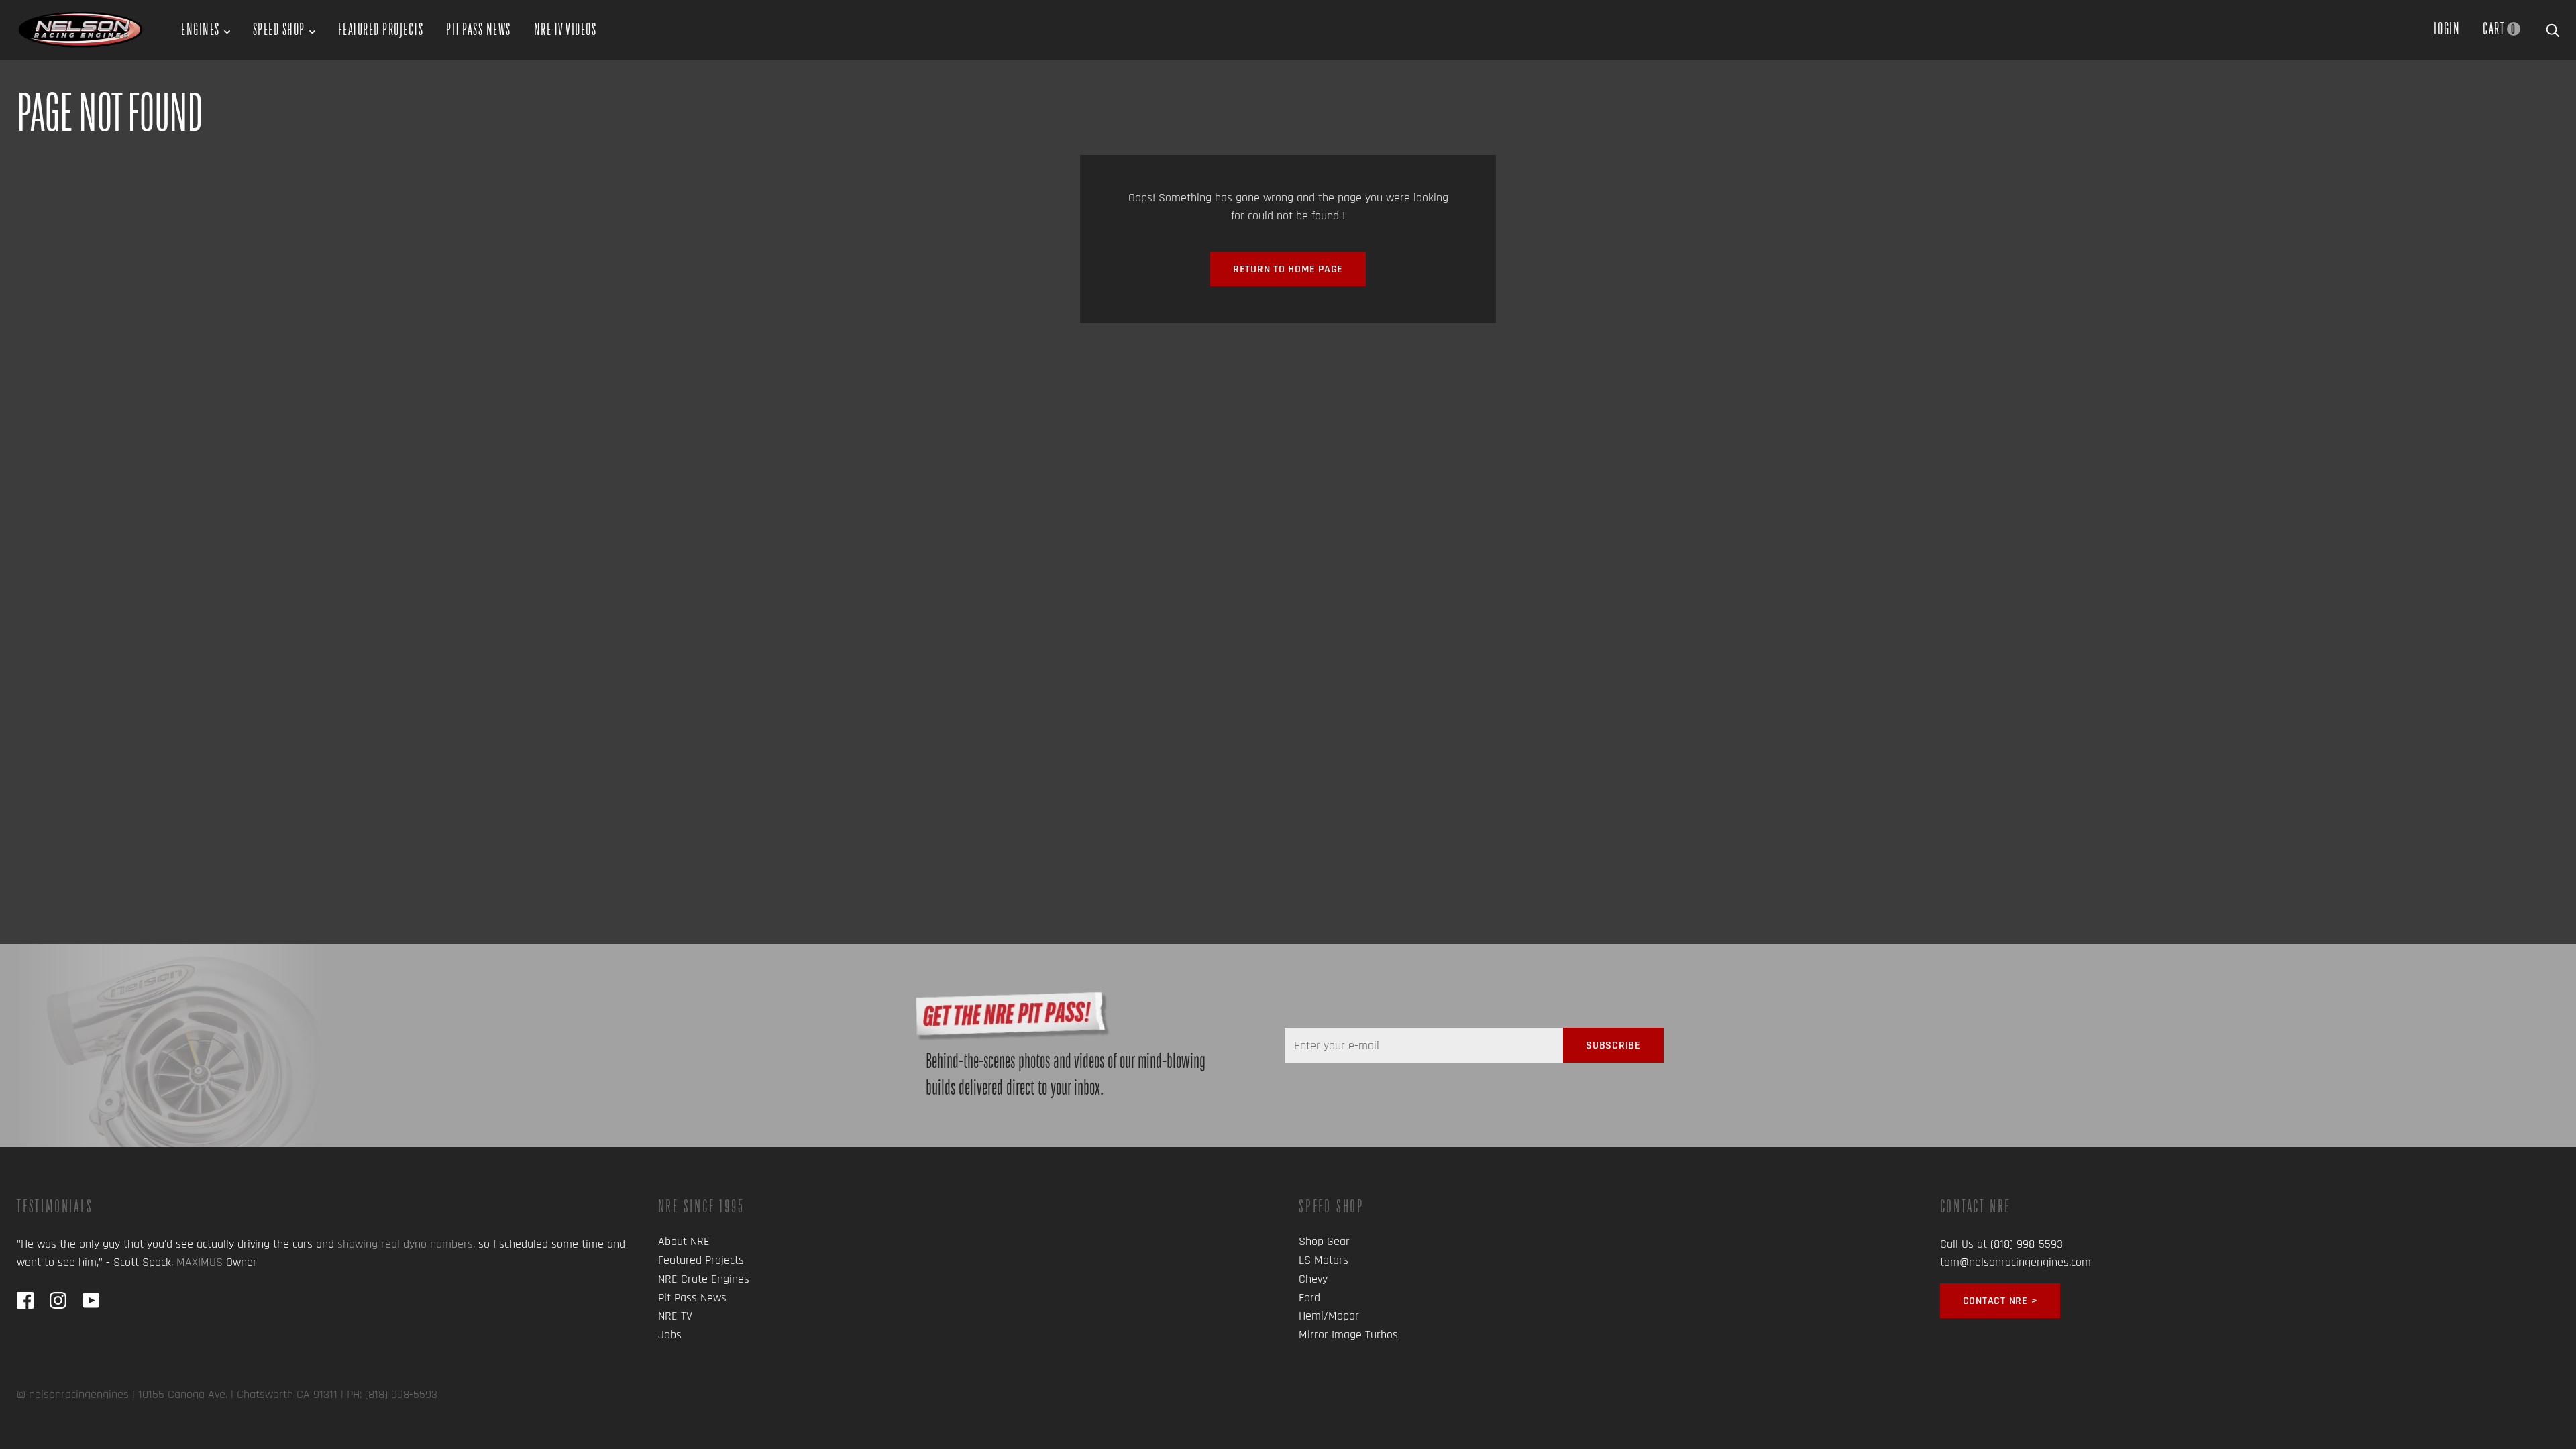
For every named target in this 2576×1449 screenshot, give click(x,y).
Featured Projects (381, 29)
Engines (201, 29)
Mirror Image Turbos (1348, 1335)
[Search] (2553, 28)
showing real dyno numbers (405, 1244)
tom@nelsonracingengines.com (2016, 1262)
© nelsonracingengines (73, 1394)
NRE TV (675, 1316)
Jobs (670, 1335)
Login (2447, 28)
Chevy (1313, 1279)
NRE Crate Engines (704, 1279)
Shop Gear (1324, 1241)
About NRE (684, 1241)
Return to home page (1288, 269)
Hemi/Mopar (1329, 1316)
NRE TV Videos (566, 29)
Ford (1309, 1298)
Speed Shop (279, 29)
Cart (2499, 28)
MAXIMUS (200, 1262)
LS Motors (1324, 1260)
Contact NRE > (2000, 1301)
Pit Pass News (479, 29)
